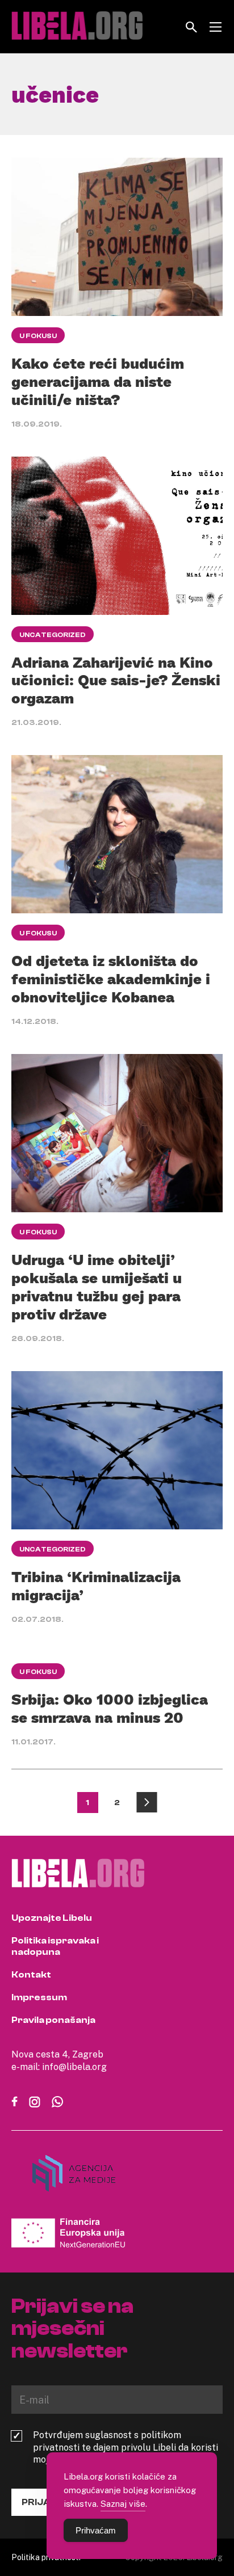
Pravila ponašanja (53, 2020)
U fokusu (38, 336)
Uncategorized (53, 635)
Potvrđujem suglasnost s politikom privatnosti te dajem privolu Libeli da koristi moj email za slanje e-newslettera (126, 2447)
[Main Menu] (216, 27)
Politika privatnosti (46, 2557)
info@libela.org (74, 2067)
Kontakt (31, 1975)
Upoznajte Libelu (52, 1918)
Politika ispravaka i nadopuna (55, 1946)
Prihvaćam (96, 2530)
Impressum (39, 1997)
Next (147, 1803)
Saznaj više (123, 2503)
